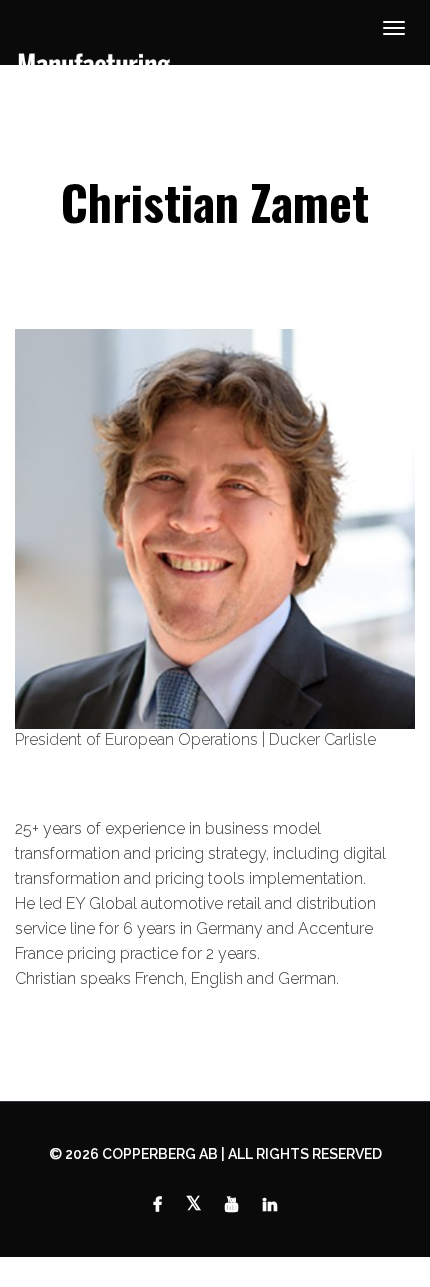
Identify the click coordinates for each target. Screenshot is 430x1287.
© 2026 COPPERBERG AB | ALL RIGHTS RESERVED (215, 1154)
